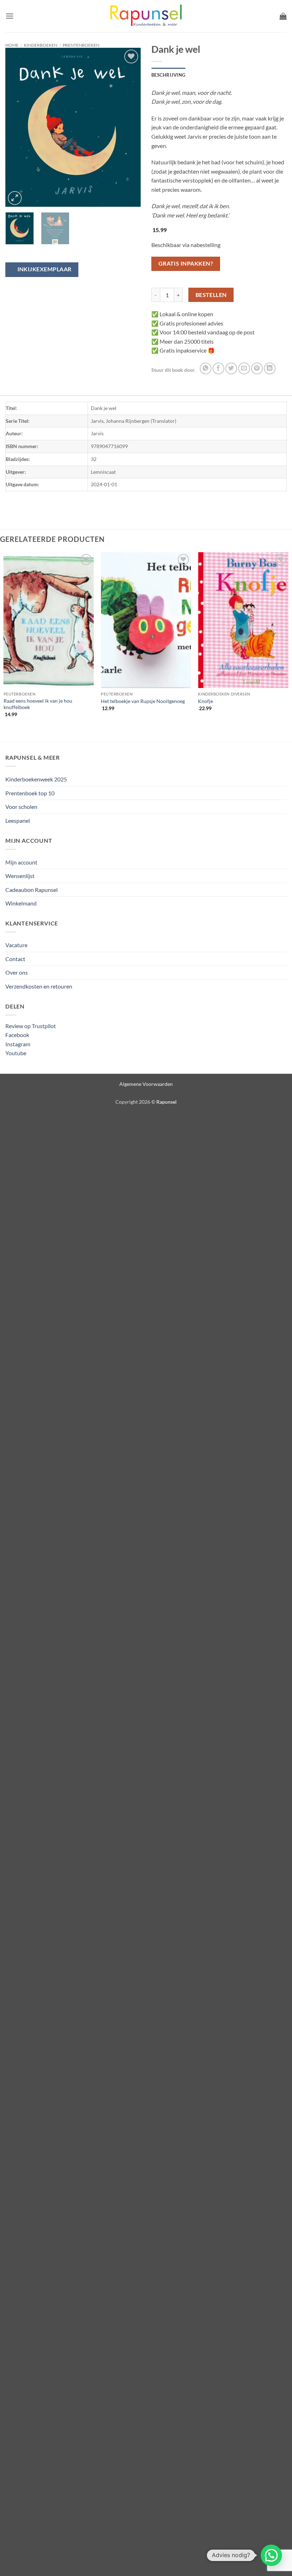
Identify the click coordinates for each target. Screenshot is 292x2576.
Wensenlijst (20, 876)
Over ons (17, 972)
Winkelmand (21, 903)
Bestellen (211, 295)
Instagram (18, 1044)
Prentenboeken (81, 45)
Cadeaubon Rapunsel (32, 890)
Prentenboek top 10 (30, 793)
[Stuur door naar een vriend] (244, 368)
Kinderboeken (41, 45)
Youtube (16, 1053)
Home (12, 45)
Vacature (16, 945)
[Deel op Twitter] (231, 368)
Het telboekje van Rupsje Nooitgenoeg (143, 701)
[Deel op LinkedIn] (270, 368)
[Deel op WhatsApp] (206, 368)
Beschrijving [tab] (168, 75)
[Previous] (17, 127)
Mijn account (21, 862)
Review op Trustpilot (31, 1026)
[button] (10, 16)
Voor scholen (21, 807)
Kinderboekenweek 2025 (36, 779)
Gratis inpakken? (186, 263)
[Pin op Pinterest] (257, 368)
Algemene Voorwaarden (146, 1084)
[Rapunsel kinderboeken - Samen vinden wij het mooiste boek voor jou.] (146, 16)
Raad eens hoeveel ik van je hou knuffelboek (38, 704)
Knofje (205, 701)
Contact (15, 959)
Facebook (17, 1035)
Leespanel (18, 820)
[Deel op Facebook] (218, 368)
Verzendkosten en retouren (39, 986)
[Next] (129, 127)
